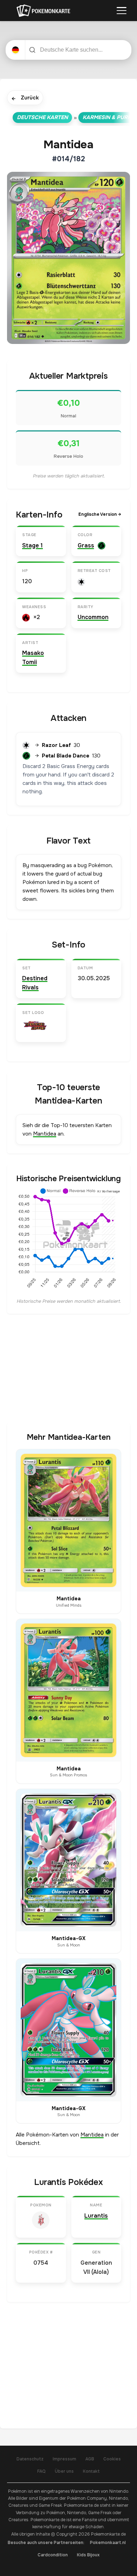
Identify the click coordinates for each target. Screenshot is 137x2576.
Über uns (64, 2471)
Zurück (25, 98)
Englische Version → (100, 514)
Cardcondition (53, 2555)
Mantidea (45, 1134)
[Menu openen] (122, 11)
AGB (90, 2459)
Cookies (112, 2459)
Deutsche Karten (42, 117)
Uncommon (93, 617)
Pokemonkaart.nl (108, 2543)
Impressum (64, 2459)
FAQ (41, 2471)
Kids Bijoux (88, 2555)
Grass (86, 545)
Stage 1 (32, 545)
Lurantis (96, 2216)
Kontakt (91, 2471)
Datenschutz (30, 2459)
